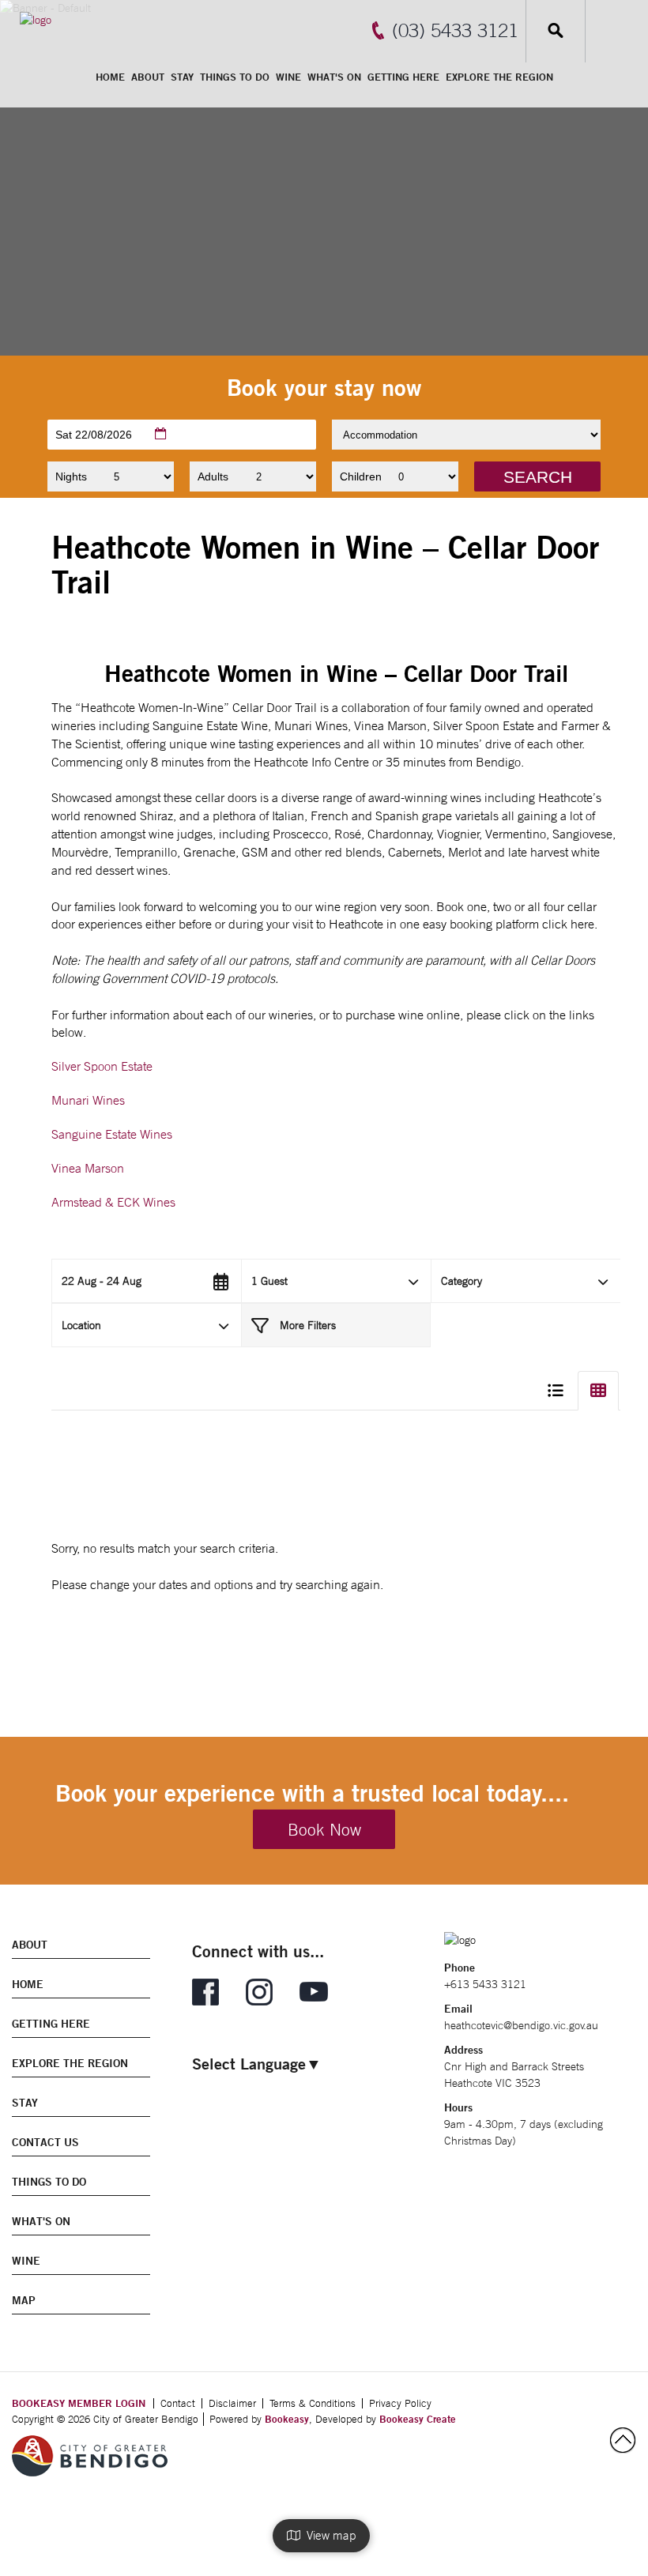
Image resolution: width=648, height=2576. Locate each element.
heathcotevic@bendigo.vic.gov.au (521, 2025)
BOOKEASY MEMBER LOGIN (79, 2403)
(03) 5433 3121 (455, 30)
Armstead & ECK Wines (113, 1202)
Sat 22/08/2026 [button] (94, 435)
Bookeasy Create (418, 2419)
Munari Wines (88, 1100)
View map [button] (328, 2535)
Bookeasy (287, 2419)
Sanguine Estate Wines (112, 1134)
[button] (537, 476)
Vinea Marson (88, 1168)
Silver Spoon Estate (102, 1066)
